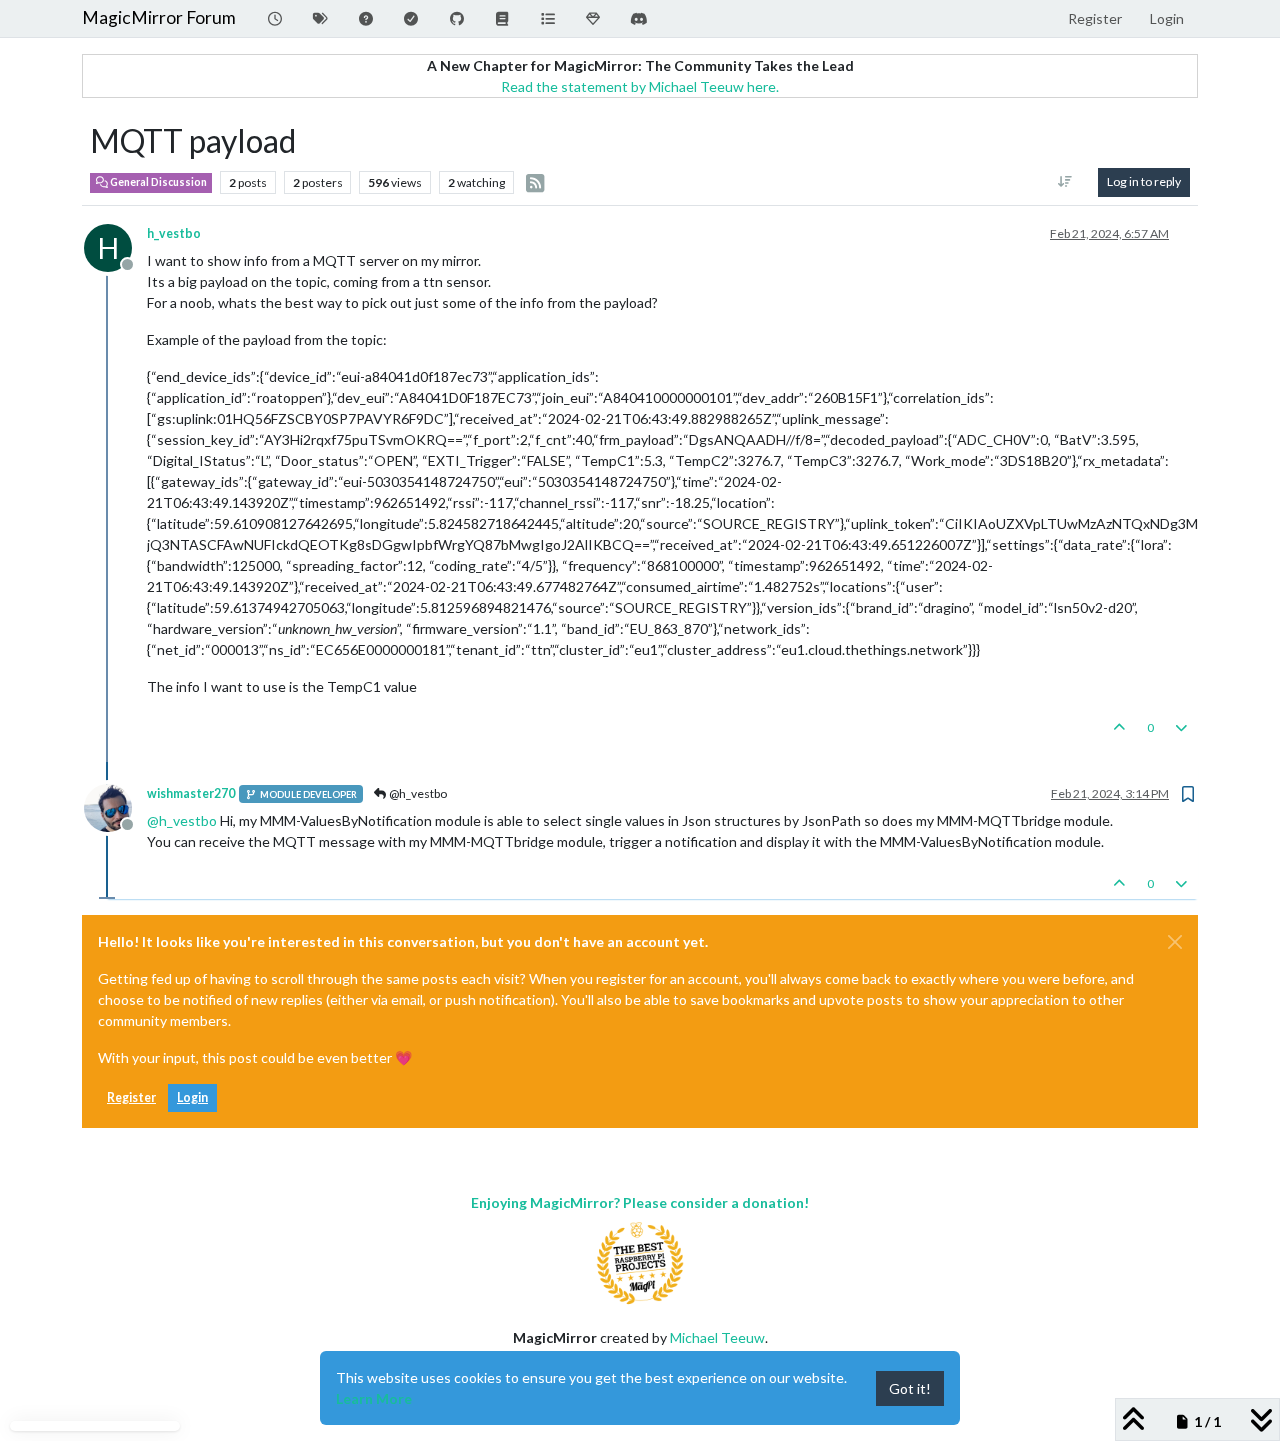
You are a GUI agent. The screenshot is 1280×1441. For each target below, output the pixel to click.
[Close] (1175, 942)
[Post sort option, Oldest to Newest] (1065, 182)
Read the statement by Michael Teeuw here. (640, 86)
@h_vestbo (417, 793)
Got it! (910, 1388)
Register (131, 1097)
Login (192, 1097)
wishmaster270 (191, 793)
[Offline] (115, 806)
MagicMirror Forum (159, 17)
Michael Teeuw (717, 1337)
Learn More (374, 1398)
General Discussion (157, 182)
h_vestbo (174, 233)
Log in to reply (1144, 181)
